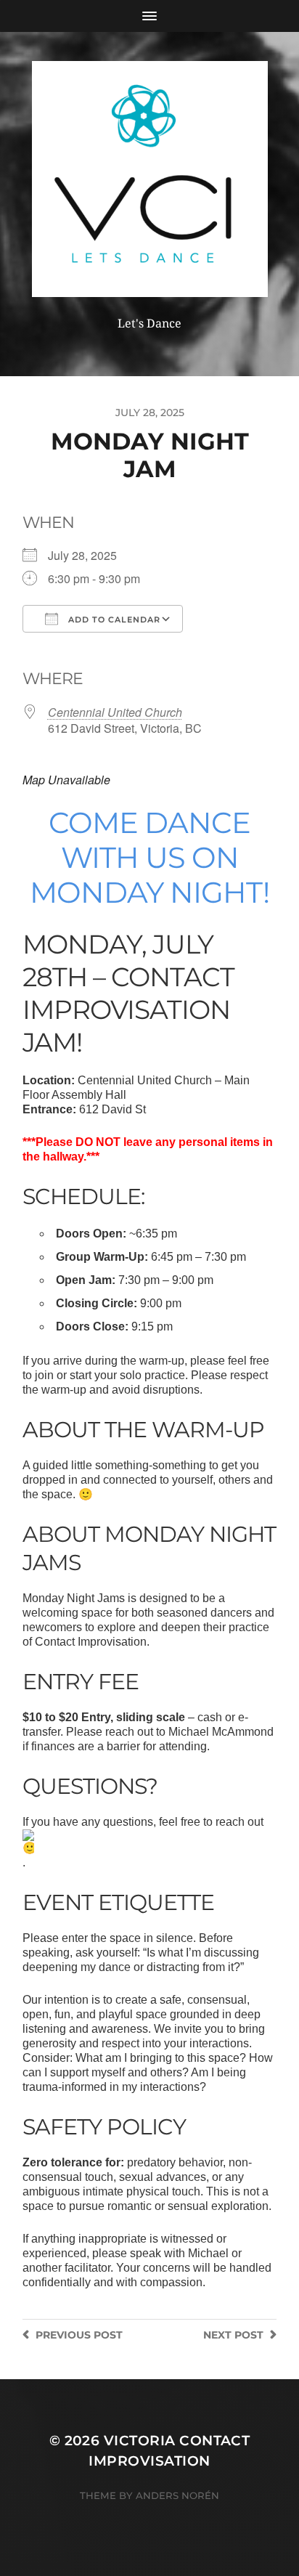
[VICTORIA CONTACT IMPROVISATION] (150, 179)
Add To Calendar (113, 619)
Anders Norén (177, 2495)
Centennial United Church (115, 712)
